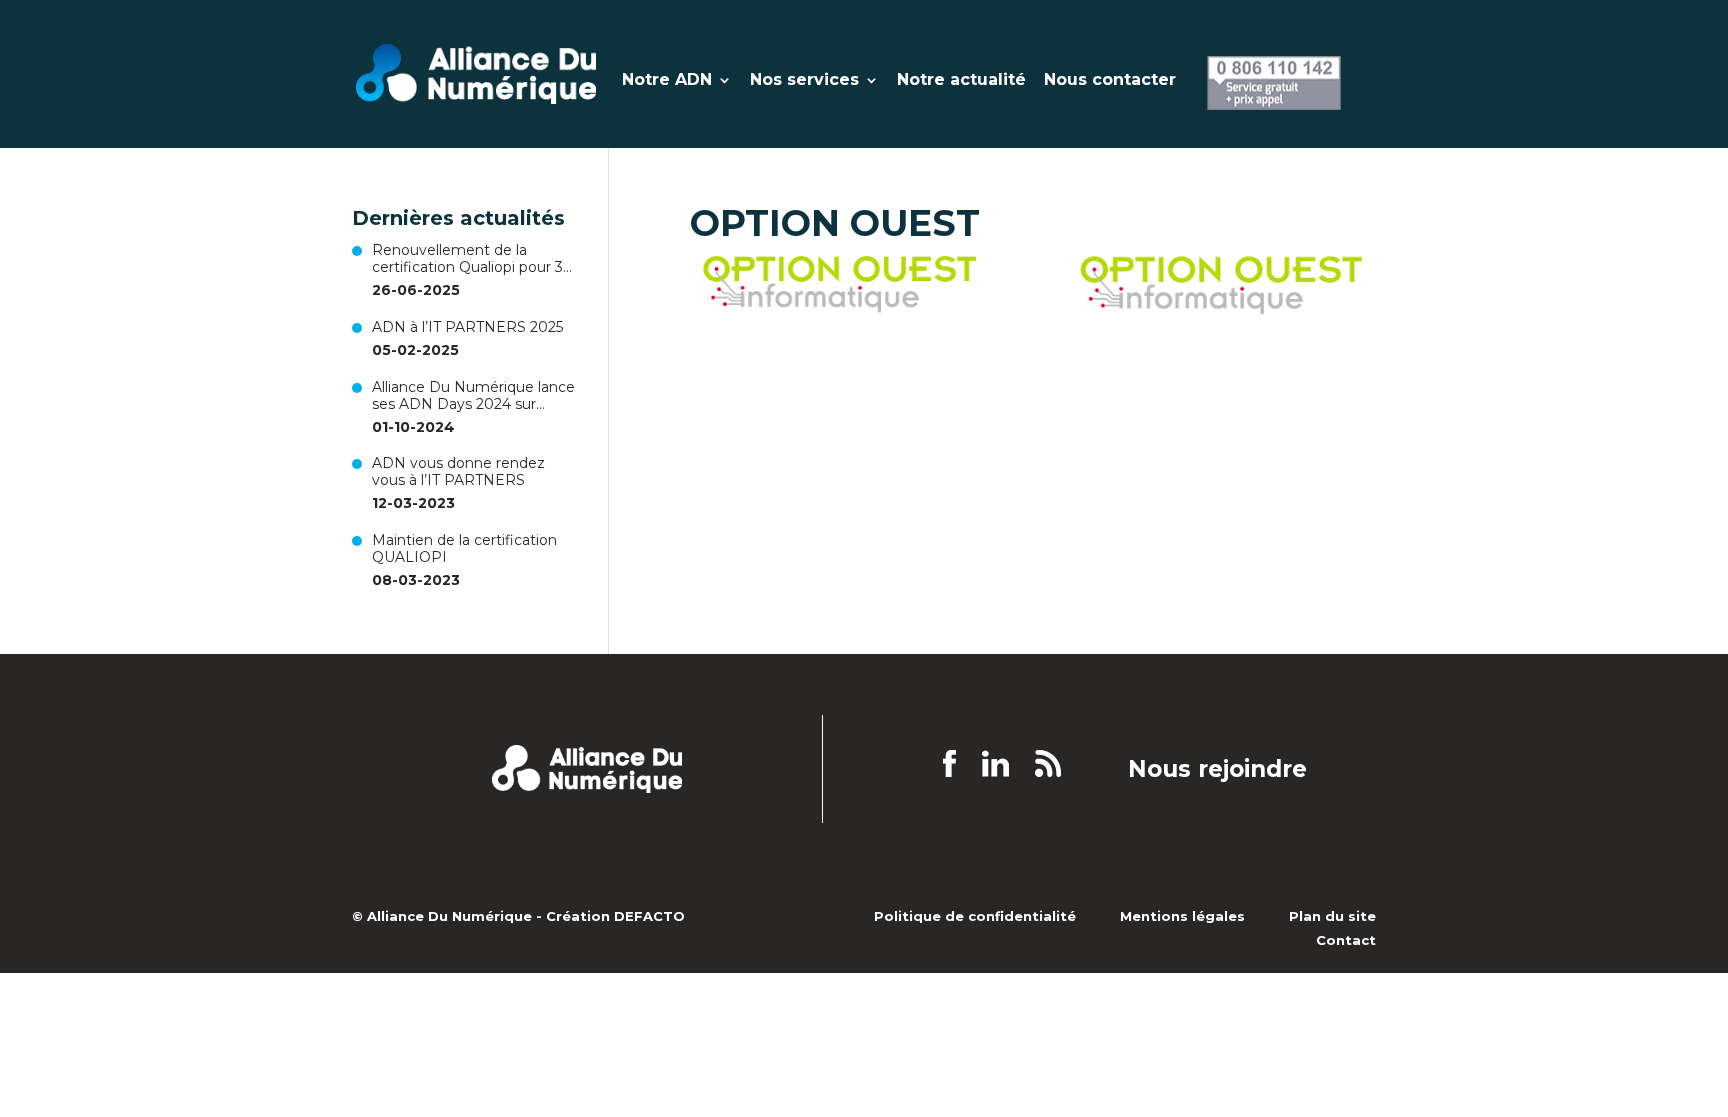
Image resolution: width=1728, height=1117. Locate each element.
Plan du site (1332, 916)
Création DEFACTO (615, 916)
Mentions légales (1182, 916)
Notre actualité (961, 81)
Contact (1346, 940)
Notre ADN (667, 81)
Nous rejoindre (1217, 770)
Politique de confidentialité (975, 916)
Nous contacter (1110, 81)
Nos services (804, 81)
